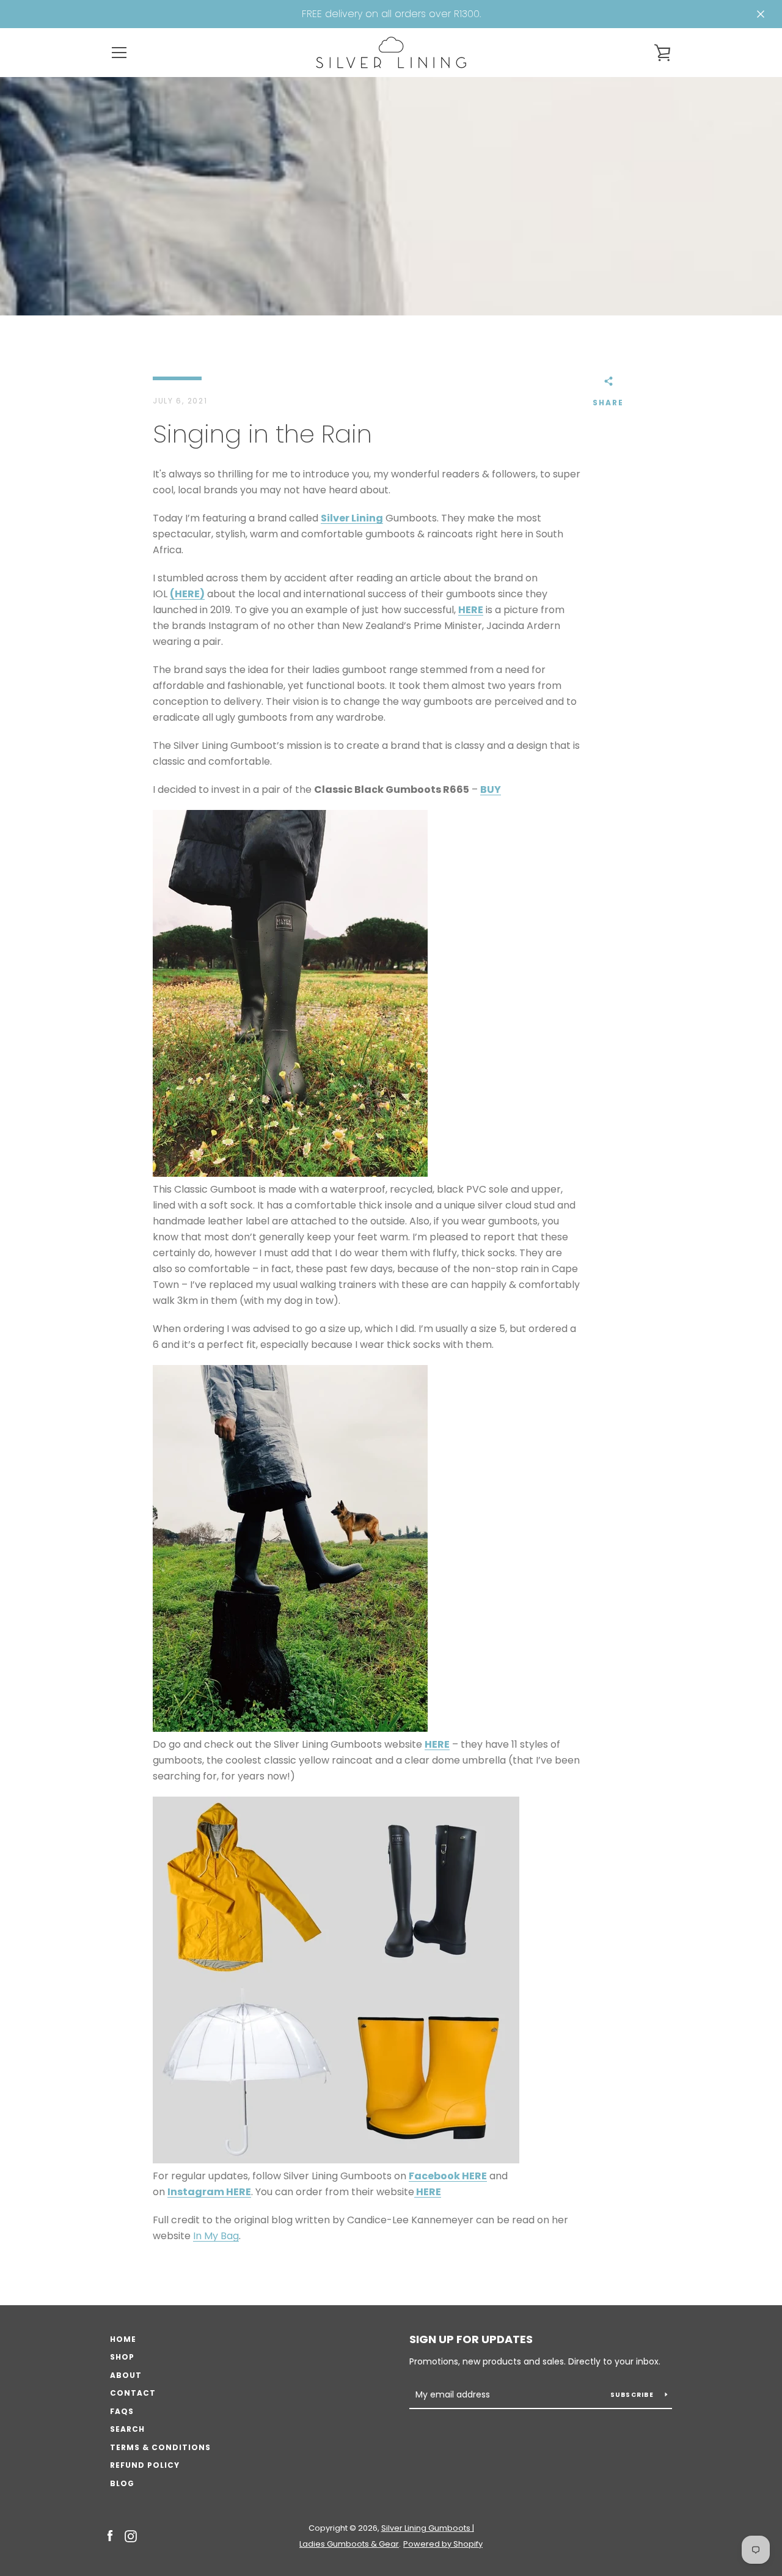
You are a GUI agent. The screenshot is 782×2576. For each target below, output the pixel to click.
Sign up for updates (471, 2339)
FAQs (122, 2411)
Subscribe (633, 2395)
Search (127, 2429)
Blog (122, 2483)
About (126, 2375)
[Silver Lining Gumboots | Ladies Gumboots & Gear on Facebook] (110, 2535)
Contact (133, 2393)
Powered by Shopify (443, 2544)
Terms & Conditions (160, 2447)
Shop (122, 2357)
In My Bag (216, 2236)
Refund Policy (145, 2465)
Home (123, 2339)
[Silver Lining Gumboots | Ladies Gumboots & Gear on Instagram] (131, 2535)
